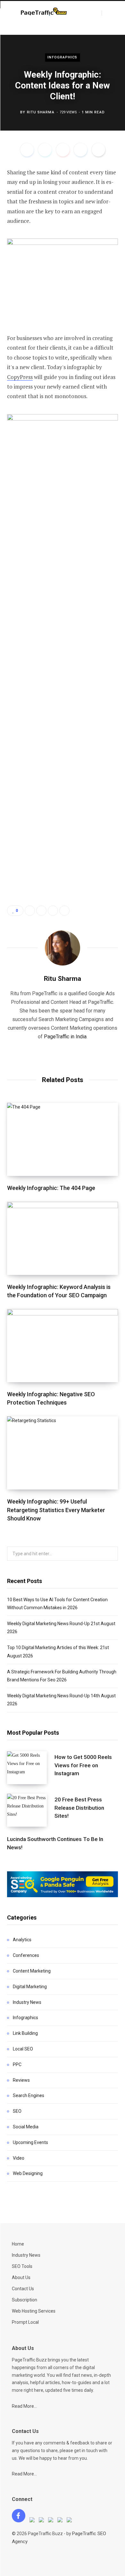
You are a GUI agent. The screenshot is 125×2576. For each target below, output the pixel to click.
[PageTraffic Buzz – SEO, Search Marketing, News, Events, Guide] (45, 12)
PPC (17, 2065)
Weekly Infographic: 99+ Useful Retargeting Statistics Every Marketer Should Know (56, 1510)
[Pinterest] (63, 150)
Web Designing (28, 2173)
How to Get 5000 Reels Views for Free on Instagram (83, 1765)
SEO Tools (22, 2266)
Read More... (24, 2406)
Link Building (25, 2033)
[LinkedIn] (80, 150)
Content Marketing (32, 1971)
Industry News (27, 2002)
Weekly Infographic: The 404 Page (51, 1188)
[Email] (98, 150)
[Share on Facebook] (27, 150)
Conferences (26, 1955)
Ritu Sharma (41, 112)
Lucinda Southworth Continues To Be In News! (55, 1843)
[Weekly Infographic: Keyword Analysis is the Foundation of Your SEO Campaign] (63, 1238)
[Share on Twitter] (45, 150)
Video (19, 2158)
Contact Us (23, 2289)
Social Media (26, 2127)
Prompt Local (25, 2322)
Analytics (22, 1940)
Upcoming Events (30, 2142)
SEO (17, 2111)
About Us (21, 2277)
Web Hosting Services (34, 2311)
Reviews (21, 2080)
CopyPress (20, 377)
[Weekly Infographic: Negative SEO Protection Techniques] (63, 1346)
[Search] (107, 13)
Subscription (25, 2300)
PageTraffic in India (65, 1037)
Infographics (62, 57)
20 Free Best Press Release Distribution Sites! (79, 1808)
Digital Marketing (30, 1987)
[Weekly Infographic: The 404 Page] (63, 1139)
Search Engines (29, 2095)
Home (18, 2244)
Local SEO (23, 2049)
